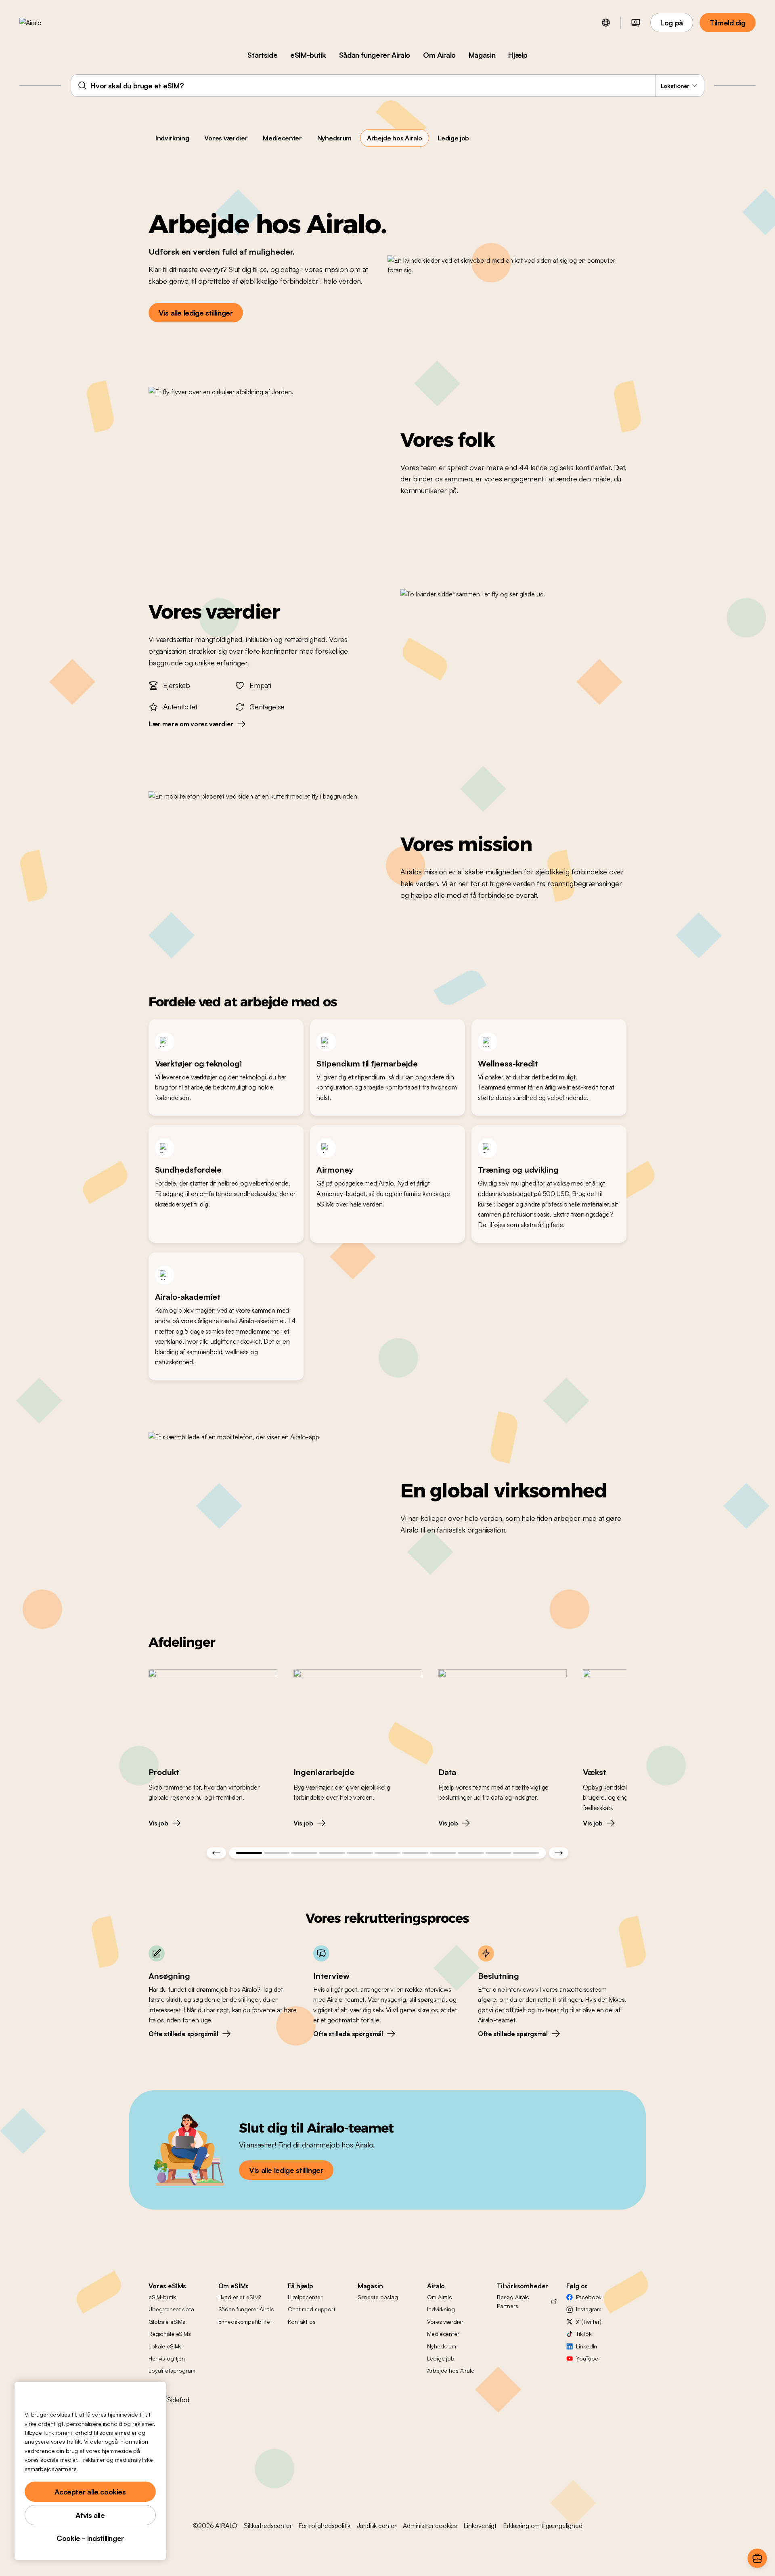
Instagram (589, 2309)
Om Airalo (439, 55)
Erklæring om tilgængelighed (543, 2526)
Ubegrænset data (171, 2309)
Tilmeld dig (728, 23)
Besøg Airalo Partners (513, 2301)
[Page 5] (360, 1853)
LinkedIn (586, 2346)
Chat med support (312, 2309)
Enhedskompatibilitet (245, 2322)
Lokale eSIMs (165, 2346)
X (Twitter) (589, 2322)
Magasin (482, 55)
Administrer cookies (430, 2526)
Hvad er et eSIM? (240, 2297)
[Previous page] (216, 1853)
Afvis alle (90, 2515)
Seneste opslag (378, 2297)
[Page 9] (471, 1853)
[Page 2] (277, 1853)
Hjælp (518, 55)
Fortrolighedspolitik (324, 2526)
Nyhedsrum (334, 138)
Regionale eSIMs (170, 2334)
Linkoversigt (480, 2526)
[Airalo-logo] (43, 23)
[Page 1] (249, 1853)
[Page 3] (304, 1853)
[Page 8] (443, 1853)
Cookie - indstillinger (90, 2538)
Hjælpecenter (305, 2297)
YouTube (587, 2358)
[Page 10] (499, 1853)
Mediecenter (282, 138)
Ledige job (453, 138)
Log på (672, 23)
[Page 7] (415, 1853)
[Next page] (559, 1853)
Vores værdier (226, 138)
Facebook (589, 2297)
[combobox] (387, 86)
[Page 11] (526, 1853)
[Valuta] (636, 23)
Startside (262, 55)
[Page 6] (388, 1853)
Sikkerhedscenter (268, 2526)
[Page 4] (332, 1853)
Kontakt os (302, 2322)
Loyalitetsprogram (172, 2370)
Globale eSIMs (167, 2322)
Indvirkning (172, 138)
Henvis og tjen (167, 2358)
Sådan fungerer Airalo (375, 55)
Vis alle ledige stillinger (196, 313)
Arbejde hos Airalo (395, 138)
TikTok (584, 2334)
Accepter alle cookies (90, 2492)
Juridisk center (377, 2526)
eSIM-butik (308, 55)
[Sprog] (606, 23)
